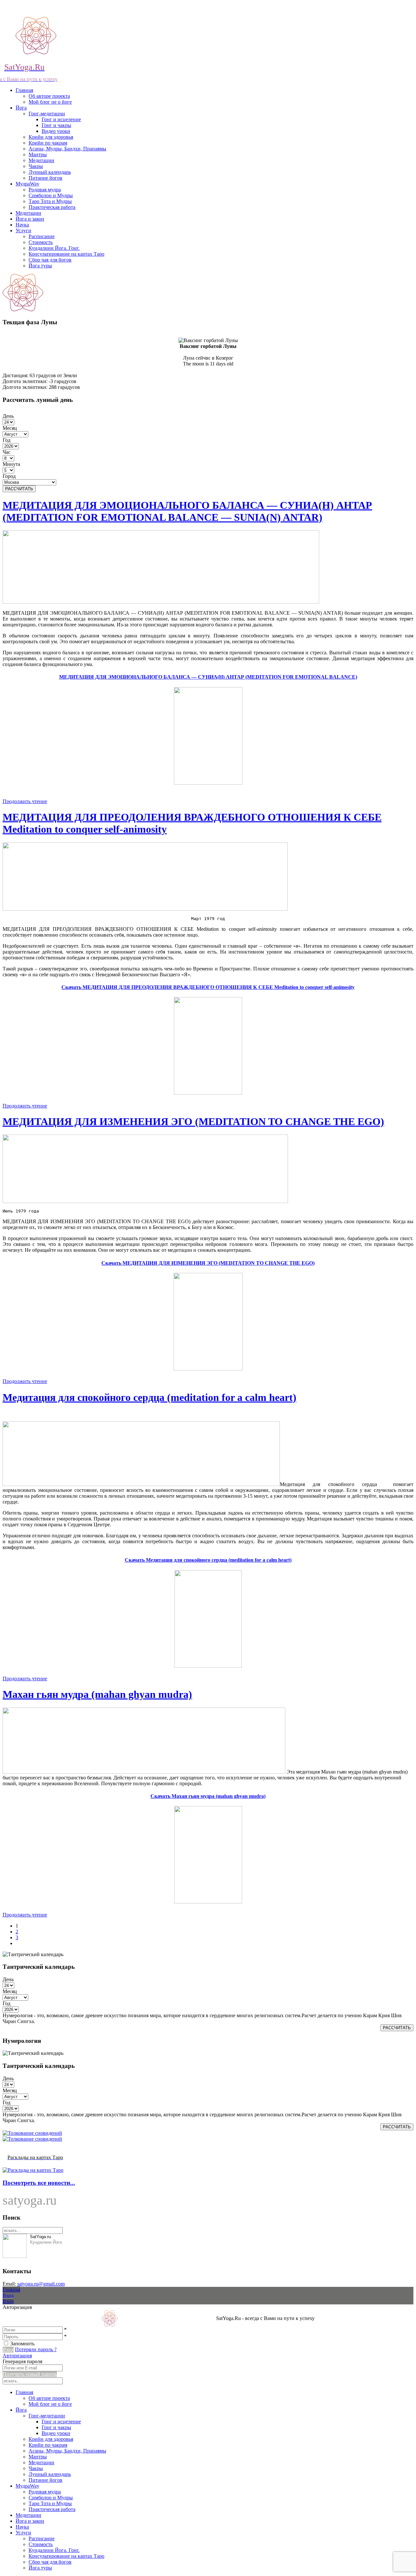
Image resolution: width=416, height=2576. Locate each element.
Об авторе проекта (49, 96)
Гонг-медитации (47, 114)
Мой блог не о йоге (50, 102)
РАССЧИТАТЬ (19, 489)
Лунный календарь (50, 172)
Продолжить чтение (25, 801)
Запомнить (22, 2344)
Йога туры (40, 266)
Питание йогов (45, 178)
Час (6, 452)
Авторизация (17, 2356)
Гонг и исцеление (61, 119)
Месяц (10, 428)
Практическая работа (52, 207)
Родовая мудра (45, 190)
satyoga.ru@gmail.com (41, 2284)
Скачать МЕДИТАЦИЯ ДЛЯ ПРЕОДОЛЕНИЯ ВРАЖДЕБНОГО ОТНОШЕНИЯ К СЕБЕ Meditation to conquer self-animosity (208, 987)
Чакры (36, 166)
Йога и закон (30, 219)
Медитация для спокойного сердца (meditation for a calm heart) (149, 1397)
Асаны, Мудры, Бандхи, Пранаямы (67, 149)
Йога (21, 108)
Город (9, 476)
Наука (22, 225)
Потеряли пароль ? (36, 2349)
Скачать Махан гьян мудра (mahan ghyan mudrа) (208, 1796)
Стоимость (41, 242)
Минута (11, 464)
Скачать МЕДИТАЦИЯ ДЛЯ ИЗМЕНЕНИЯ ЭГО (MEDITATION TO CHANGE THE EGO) (208, 1263)
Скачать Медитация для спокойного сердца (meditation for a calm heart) (208, 1560)
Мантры (38, 154)
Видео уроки (56, 131)
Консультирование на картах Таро (66, 254)
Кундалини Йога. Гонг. (54, 248)
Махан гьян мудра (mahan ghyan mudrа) (97, 1694)
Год (6, 440)
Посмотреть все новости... (39, 2183)
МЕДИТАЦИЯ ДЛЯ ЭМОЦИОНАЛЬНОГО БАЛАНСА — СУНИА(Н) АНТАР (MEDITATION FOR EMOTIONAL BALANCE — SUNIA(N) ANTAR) (187, 511)
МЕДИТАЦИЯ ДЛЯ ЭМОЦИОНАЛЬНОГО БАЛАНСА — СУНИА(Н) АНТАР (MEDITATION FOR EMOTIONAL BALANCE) (208, 677)
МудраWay (27, 184)
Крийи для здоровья (51, 137)
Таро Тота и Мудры (50, 201)
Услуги (23, 231)
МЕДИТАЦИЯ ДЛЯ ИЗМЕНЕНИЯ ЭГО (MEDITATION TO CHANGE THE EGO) (193, 1121)
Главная (24, 90)
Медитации (41, 160)
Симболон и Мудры (51, 195)
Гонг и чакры (56, 125)
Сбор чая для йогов (50, 260)
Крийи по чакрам (48, 143)
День (8, 416)
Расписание (42, 236)
